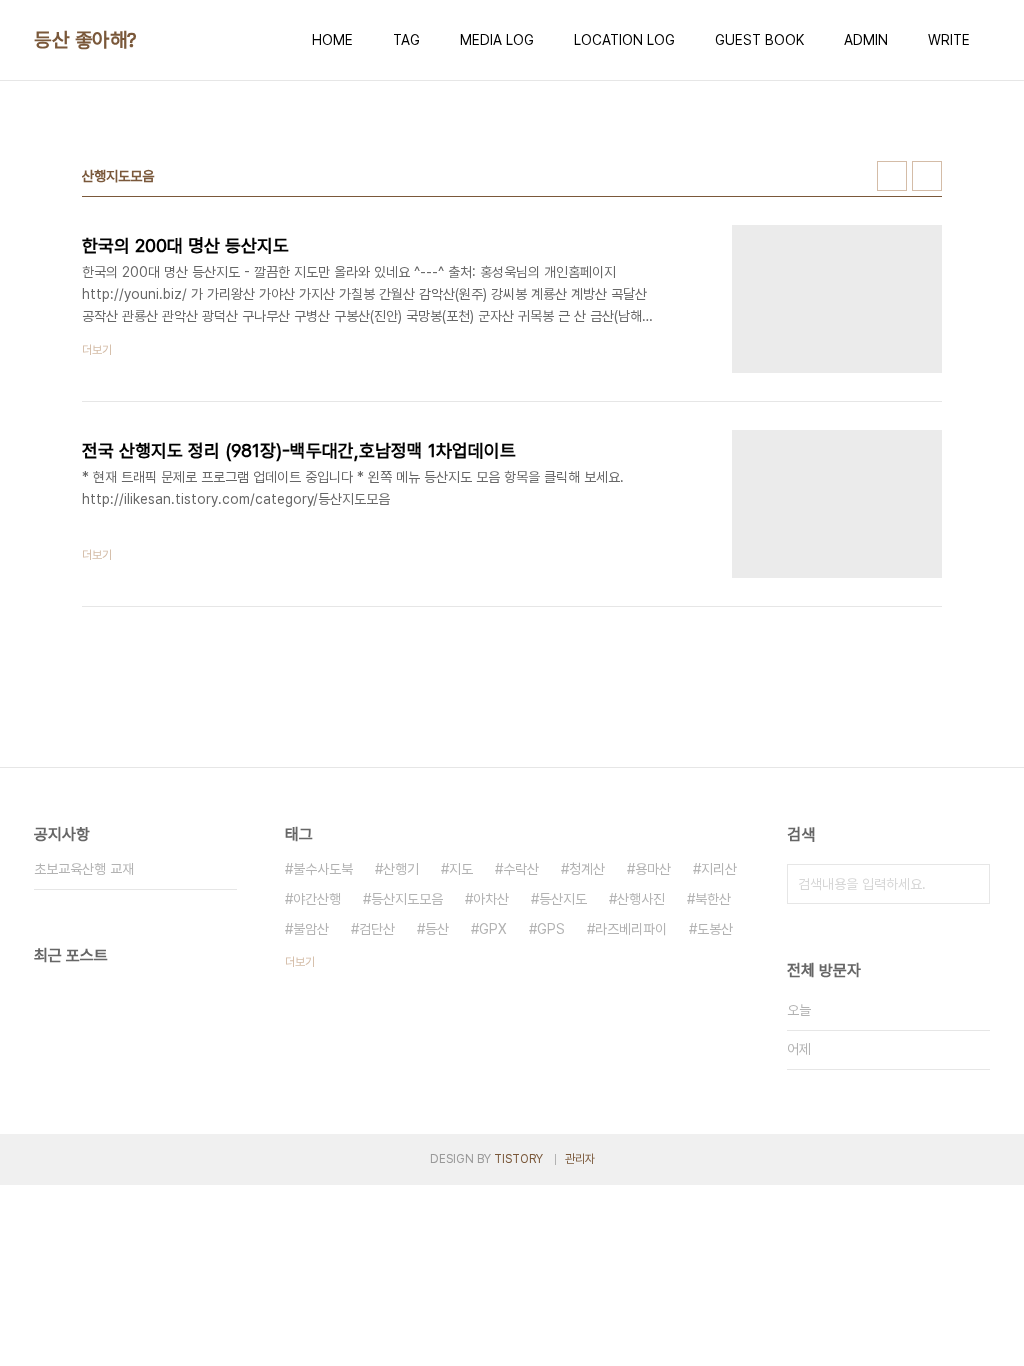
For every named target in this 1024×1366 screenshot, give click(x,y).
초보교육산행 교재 (84, 869)
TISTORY (518, 1159)
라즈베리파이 (631, 929)
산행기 (401, 869)
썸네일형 (892, 176)
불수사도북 (323, 869)
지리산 (719, 869)
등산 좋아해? (85, 40)
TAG (406, 40)
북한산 (713, 899)
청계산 (587, 869)
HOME (332, 40)
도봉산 (715, 929)
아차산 (491, 899)
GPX (493, 929)
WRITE (949, 40)
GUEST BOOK (759, 40)
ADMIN (866, 40)
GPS (551, 929)
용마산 (653, 869)
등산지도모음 (407, 899)
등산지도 (563, 899)
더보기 (300, 962)
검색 (970, 884)
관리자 (580, 1159)
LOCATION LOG (624, 40)
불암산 (311, 929)
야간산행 (317, 899)
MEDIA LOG (497, 40)
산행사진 (641, 899)
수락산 (521, 869)
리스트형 (927, 176)
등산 (437, 929)
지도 (461, 869)
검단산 (377, 929)
